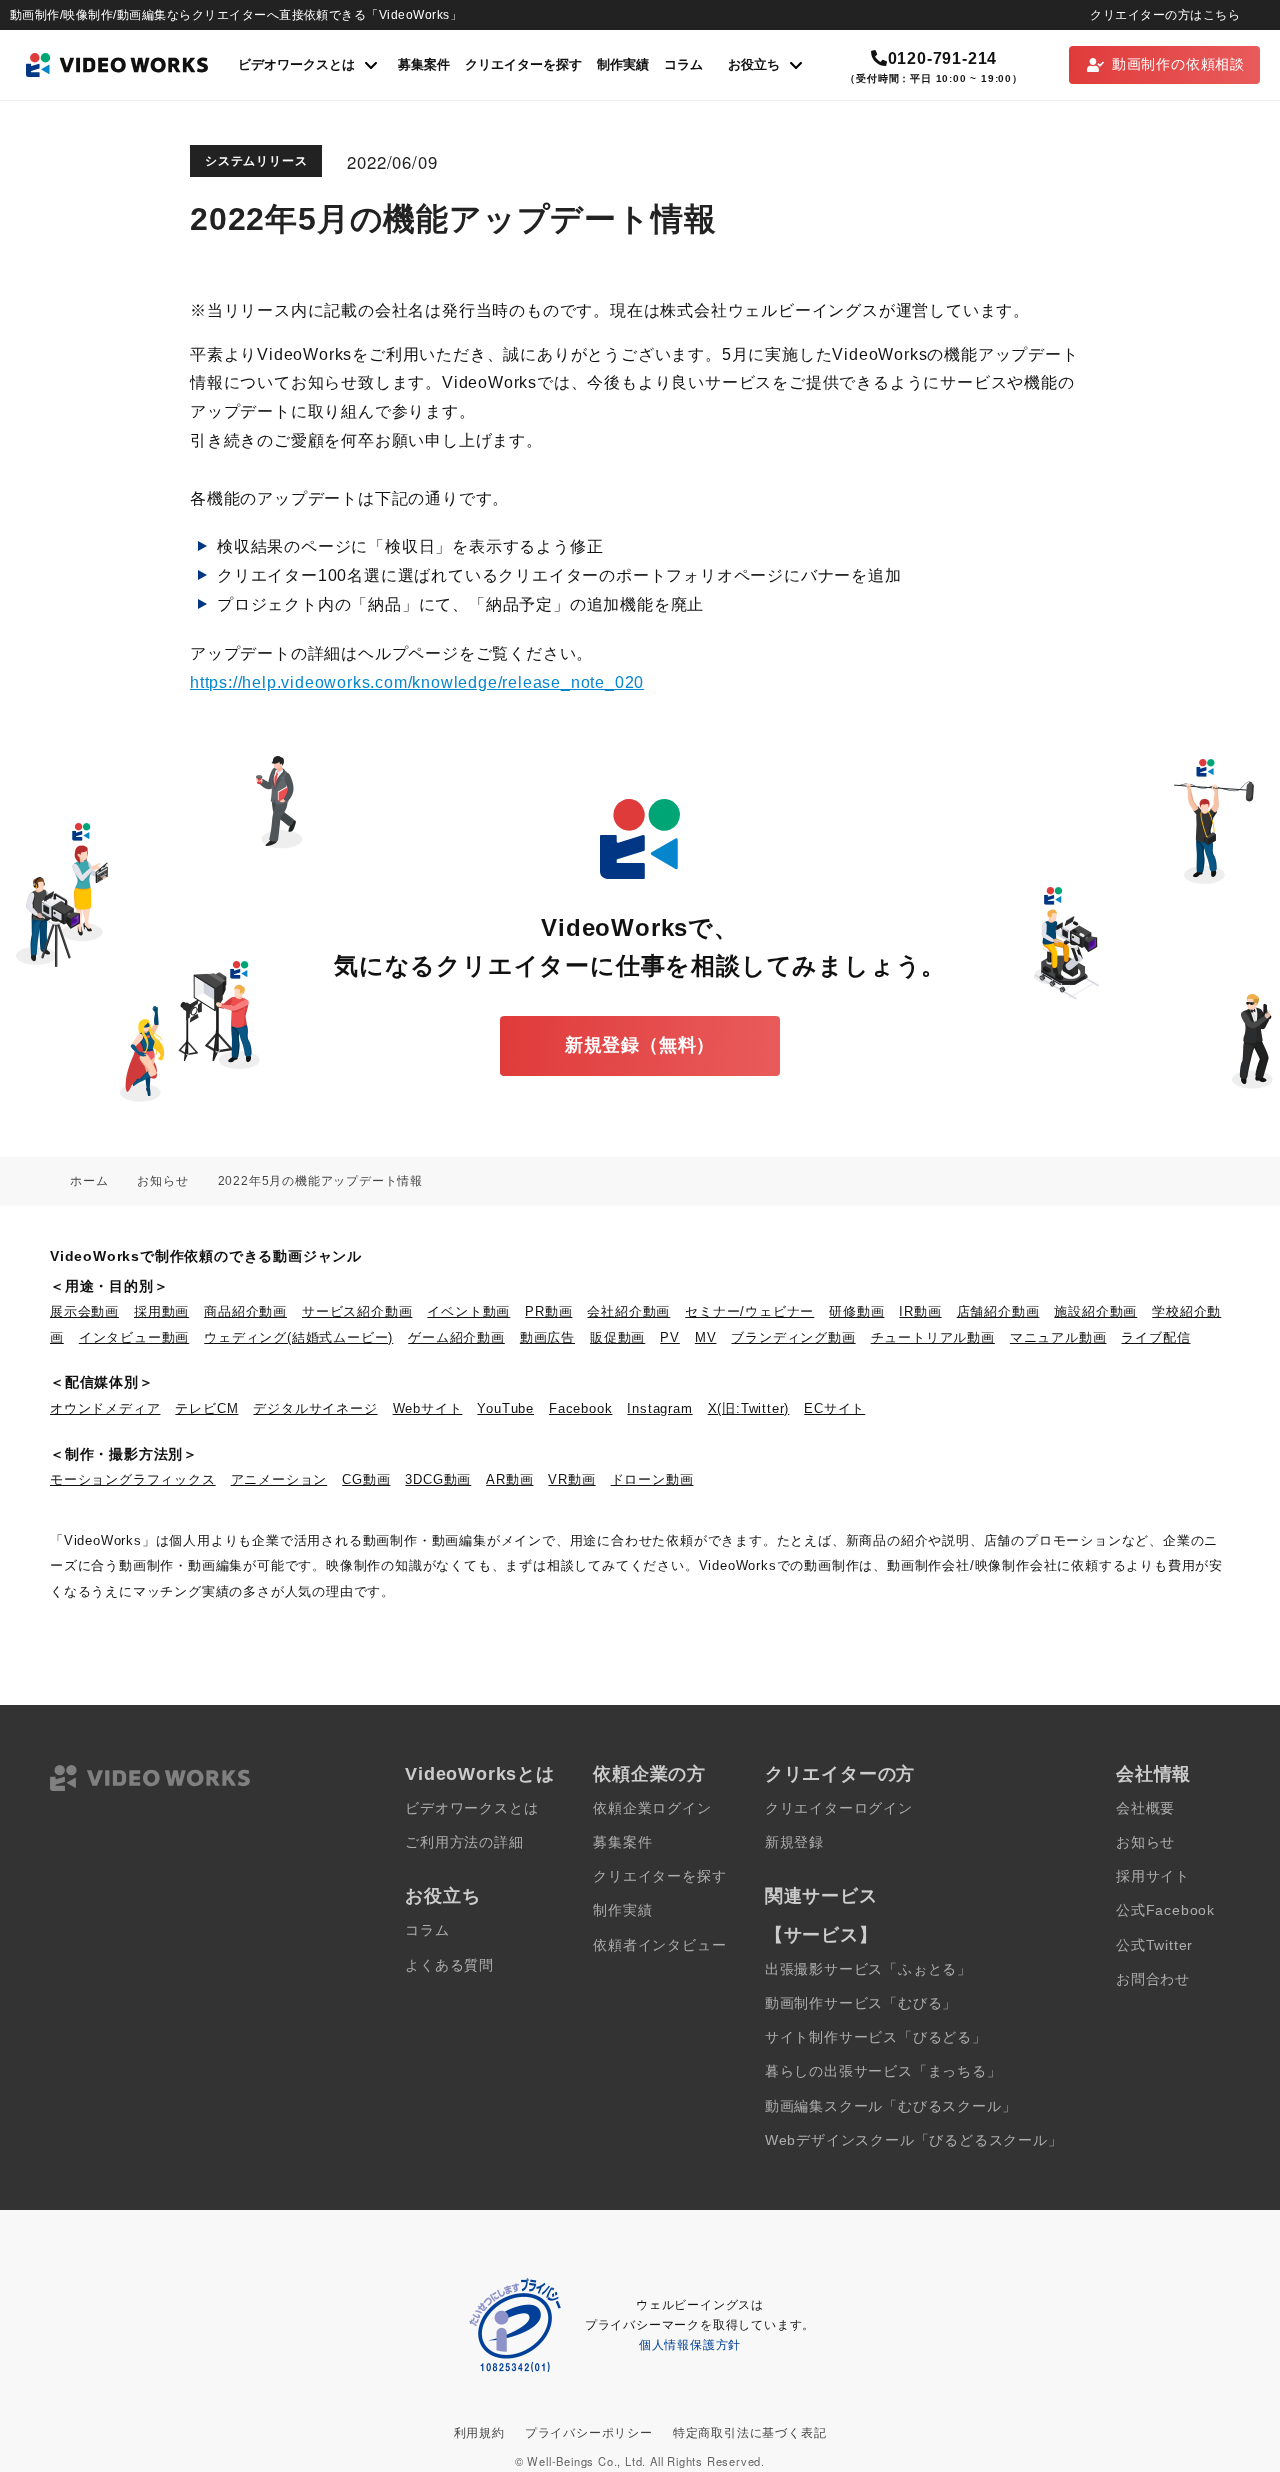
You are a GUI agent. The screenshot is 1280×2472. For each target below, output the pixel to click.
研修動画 (856, 1311)
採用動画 (161, 1311)
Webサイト (428, 1408)
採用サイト (1153, 1876)
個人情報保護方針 (690, 2345)
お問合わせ (1153, 1979)
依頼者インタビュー (659, 1945)
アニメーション (279, 1479)
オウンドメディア (105, 1408)
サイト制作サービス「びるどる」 (876, 2037)
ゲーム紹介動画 (456, 1337)
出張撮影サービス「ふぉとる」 (868, 1969)
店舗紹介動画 (998, 1311)
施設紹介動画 (1095, 1311)
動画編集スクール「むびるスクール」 (891, 2106)
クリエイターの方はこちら (1165, 15)
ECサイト (834, 1408)
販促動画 (617, 1337)
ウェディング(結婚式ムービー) (298, 1337)
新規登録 (794, 1842)
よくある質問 (449, 1965)
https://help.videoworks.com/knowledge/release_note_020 (417, 682)
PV (670, 1337)
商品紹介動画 (245, 1311)
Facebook (580, 1408)
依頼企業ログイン (652, 1808)
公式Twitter (1154, 1945)
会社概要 (1145, 1808)
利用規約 (479, 2433)
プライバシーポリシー (589, 2433)
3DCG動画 (438, 1479)
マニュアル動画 (1058, 1337)
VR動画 (571, 1479)
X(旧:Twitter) (749, 1408)
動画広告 (547, 1337)
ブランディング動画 (793, 1337)
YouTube (505, 1408)
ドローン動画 (652, 1479)
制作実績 (623, 64)
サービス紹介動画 (357, 1311)
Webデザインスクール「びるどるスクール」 (914, 2140)
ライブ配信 (1155, 1337)
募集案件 (424, 64)
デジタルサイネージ (315, 1408)
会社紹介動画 (628, 1311)
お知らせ (1145, 1842)
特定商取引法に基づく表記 (750, 2433)
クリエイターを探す (523, 64)
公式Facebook (1165, 1910)
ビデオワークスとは (471, 1808)
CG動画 (366, 1479)
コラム (683, 64)
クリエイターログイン (839, 1808)
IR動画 (920, 1311)
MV (706, 1337)
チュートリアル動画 (933, 1337)
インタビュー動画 (134, 1337)
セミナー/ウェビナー (749, 1311)
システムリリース (256, 161)
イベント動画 (468, 1311)
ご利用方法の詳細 (464, 1842)
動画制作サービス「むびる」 (861, 2003)
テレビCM (206, 1408)
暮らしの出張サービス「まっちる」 (883, 2071)
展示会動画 (84, 1311)
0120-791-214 (942, 58)
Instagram (659, 1408)
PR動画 (548, 1311)
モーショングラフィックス (133, 1479)
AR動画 (509, 1479)
